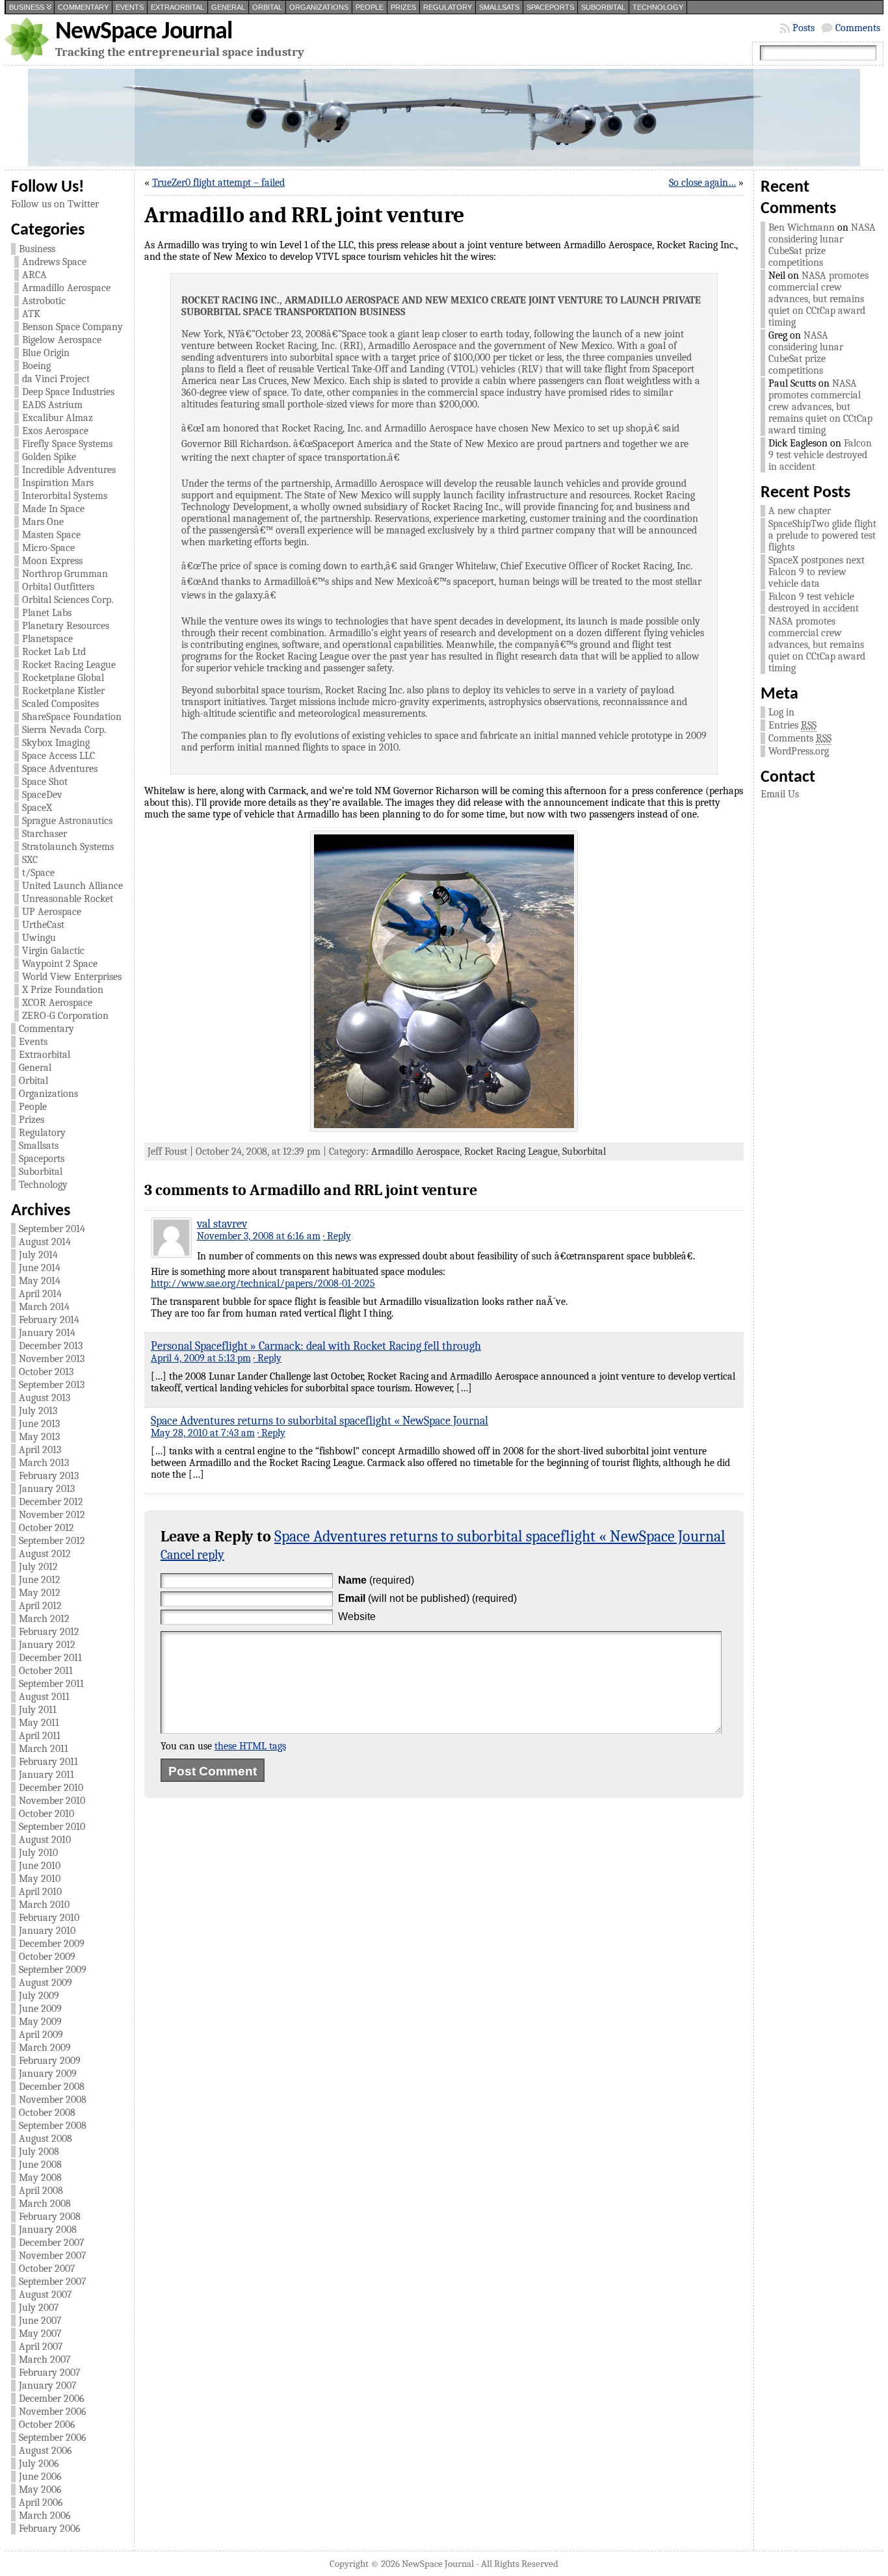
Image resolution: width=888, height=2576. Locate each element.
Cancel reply (192, 1555)
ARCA (34, 275)
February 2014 (49, 1320)
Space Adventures (60, 769)
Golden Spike (49, 457)
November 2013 (52, 1359)
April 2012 (40, 1606)
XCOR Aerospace (57, 1003)
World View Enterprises (72, 977)
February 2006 (50, 2529)
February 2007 (50, 2373)
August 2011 (44, 1697)
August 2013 (45, 1398)
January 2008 (48, 2230)
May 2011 (39, 1723)
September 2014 (52, 1229)
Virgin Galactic (53, 951)
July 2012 (38, 1567)
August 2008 (46, 2139)
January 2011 (46, 1775)
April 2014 (40, 1294)
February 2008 (50, 2217)
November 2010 (52, 1801)
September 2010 (52, 1827)
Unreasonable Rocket (68, 899)
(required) (376, 1580)
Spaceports (550, 7)
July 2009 (39, 1996)
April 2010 (40, 1892)
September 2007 (53, 2282)
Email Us (780, 794)
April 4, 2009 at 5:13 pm (201, 1358)
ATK (31, 314)
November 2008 (53, 2100)
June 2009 (40, 2009)
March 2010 (44, 1905)
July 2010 (38, 1853)
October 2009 (47, 1957)
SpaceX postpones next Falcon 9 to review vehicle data (816, 572)
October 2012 (46, 1528)
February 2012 (49, 1632)
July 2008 (39, 2152)
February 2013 (49, 1476)
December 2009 (52, 1944)
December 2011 (50, 1658)
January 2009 (48, 2074)
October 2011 (46, 1671)
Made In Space (53, 509)
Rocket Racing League (69, 665)
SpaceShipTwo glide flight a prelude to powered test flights (822, 535)
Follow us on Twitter (55, 204)
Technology (658, 7)
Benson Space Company (72, 327)
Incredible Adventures (69, 470)
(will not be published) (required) (427, 1598)
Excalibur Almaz (58, 418)
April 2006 (41, 2503)
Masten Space (51, 535)
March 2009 (45, 2048)
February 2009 (50, 2061)
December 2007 (52, 2243)
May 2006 (40, 2490)
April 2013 (40, 1450)
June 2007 (40, 2321)
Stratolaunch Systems (68, 847)
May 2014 (40, 1281)
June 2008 (40, 2165)
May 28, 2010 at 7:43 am (203, 1433)
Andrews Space (54, 262)
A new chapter (800, 511)
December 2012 (51, 1502)
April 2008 (41, 2191)
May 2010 (40, 1879)
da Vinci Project (56, 379)
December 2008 (52, 2087)
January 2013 (47, 1489)
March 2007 (45, 2360)
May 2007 (40, 2334)
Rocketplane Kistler (63, 691)
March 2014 (44, 1307)
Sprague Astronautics (67, 821)
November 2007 (53, 2256)
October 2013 (46, 1372)
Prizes (403, 7)
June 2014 (40, 1268)
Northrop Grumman (65, 574)
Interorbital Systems (65, 496)
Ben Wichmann (802, 227)
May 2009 (40, 2022)
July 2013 (38, 1411)
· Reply (337, 1236)
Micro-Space (48, 548)
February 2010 (49, 1918)
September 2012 (52, 1541)
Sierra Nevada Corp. (64, 730)
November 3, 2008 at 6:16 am (259, 1236)
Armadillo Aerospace (66, 288)
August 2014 (45, 1242)
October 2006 (47, 2425)
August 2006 (46, 2451)
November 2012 (52, 1515)
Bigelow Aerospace (62, 340)
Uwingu (39, 938)
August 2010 (45, 1840)
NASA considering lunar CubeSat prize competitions (822, 245)
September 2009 (53, 1970)
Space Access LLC (59, 756)
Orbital (267, 7)
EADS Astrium (52, 405)
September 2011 (51, 1684)
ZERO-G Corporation (65, 1016)
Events (130, 7)
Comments (858, 28)
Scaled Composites (60, 704)
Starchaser (45, 834)
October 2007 (47, 2269)
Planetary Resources (66, 626)
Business (27, 7)
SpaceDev (42, 795)
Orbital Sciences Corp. (68, 600)
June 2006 (40, 2477)
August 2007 (46, 2295)
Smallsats (499, 7)
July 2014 (38, 1255)
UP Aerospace (52, 912)
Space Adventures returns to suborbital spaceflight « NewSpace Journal (320, 1421)
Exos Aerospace (55, 431)
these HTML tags (250, 1746)
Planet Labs (47, 613)
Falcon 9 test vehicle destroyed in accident (820, 455)
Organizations (319, 7)
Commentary (83, 7)
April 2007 (41, 2347)
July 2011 (38, 1710)
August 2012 (45, 1554)
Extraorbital (177, 7)
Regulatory (448, 7)
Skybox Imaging (56, 743)
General (228, 7)
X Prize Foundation (63, 990)
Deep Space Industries (68, 392)
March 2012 (44, 1619)
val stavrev (222, 1224)
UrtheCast (43, 925)
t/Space (38, 873)
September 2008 (53, 2126)
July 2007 (39, 2308)
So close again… (702, 183)
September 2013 (52, 1385)
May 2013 (39, 1437)
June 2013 (39, 1424)
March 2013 (44, 1463)
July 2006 (39, 2464)
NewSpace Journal (144, 32)
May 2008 (40, 2178)
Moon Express (52, 561)
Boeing (36, 366)
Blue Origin (46, 353)
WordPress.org (799, 751)
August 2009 (46, 1983)
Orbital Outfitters (58, 587)
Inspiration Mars (58, 483)
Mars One (43, 522)
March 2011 (44, 1749)
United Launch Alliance (72, 886)
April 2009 (41, 2035)
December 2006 (52, 2399)
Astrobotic (44, 301)
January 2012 (47, 1645)
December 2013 (51, 1346)
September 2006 (53, 2438)
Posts (803, 28)
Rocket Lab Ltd (54, 652)
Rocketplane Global (63, 678)
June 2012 (40, 1580)
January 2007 (48, 2386)
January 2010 (47, 1931)
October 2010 (46, 1814)
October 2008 (47, 2113)
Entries (792, 725)
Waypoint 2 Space (60, 964)
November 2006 (53, 2412)
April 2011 (40, 1736)
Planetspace (47, 639)
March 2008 (45, 2204)
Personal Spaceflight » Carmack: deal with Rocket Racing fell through (316, 1346)
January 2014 (47, 1333)
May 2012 (40, 1593)
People (370, 7)
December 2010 (51, 1788)
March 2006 (45, 2516)
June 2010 (40, 1866)
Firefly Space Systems (67, 444)
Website (357, 1616)
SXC (30, 860)
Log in (781, 712)
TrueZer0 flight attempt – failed (218, 183)
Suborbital (603, 7)
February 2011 (48, 1762)
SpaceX (37, 808)
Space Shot (45, 782)
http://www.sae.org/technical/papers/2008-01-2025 (263, 1283)
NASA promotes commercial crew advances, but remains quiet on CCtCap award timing (818, 299)
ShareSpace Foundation (72, 717)
